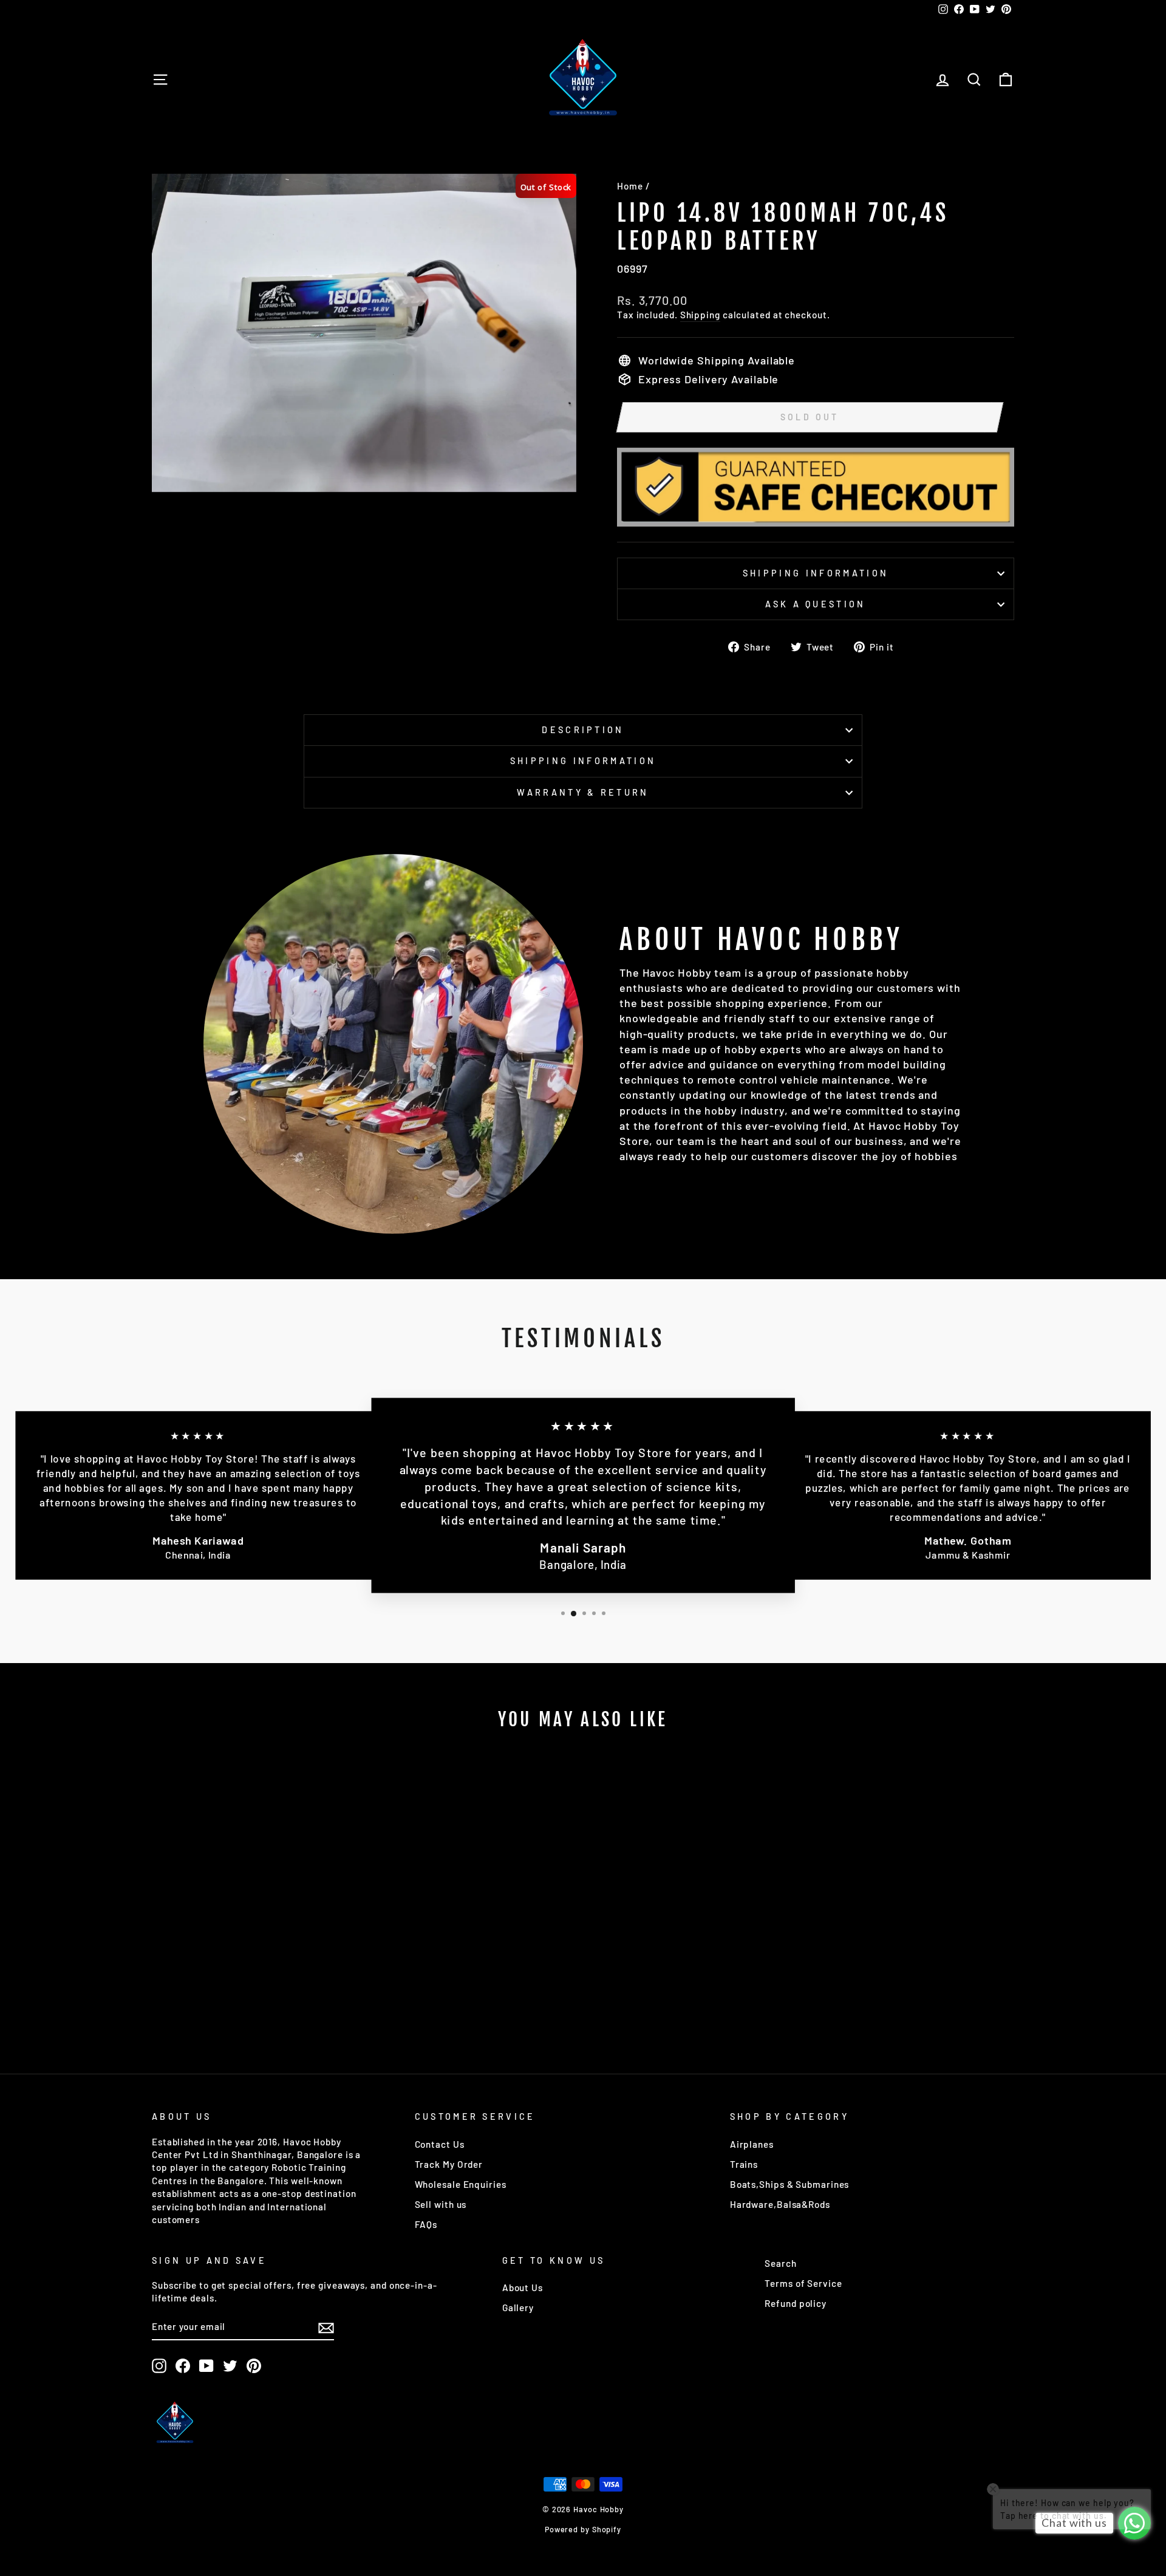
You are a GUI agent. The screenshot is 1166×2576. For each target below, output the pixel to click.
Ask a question (815, 604)
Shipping (700, 315)
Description (583, 730)
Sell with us (441, 2204)
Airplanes (752, 2144)
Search (780, 2263)
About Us (523, 2287)
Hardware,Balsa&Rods (780, 2204)
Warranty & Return (583, 792)
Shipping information (816, 573)
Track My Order (449, 2164)
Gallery (518, 2308)
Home (630, 186)
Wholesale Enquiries (461, 2184)
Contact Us (440, 2144)
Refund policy (796, 2303)
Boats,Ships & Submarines (790, 2184)
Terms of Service (803, 2283)
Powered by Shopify (583, 2529)
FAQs (426, 2224)
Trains (744, 2164)
